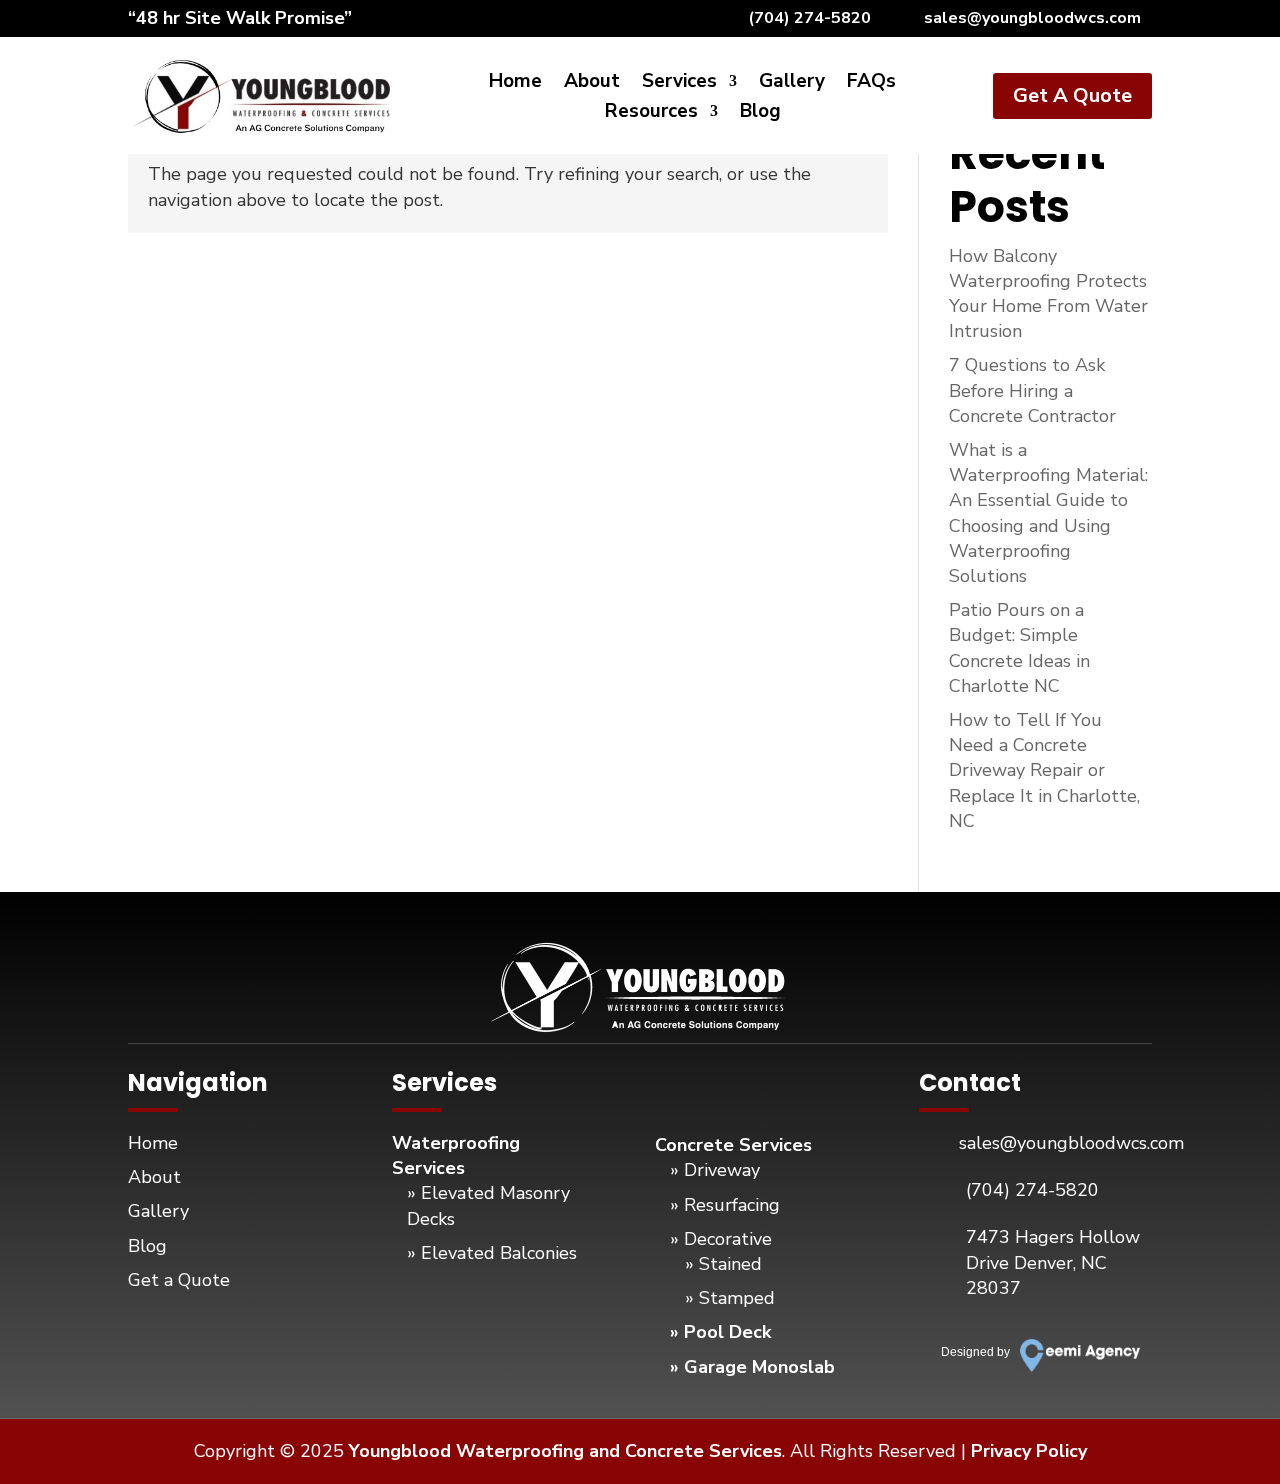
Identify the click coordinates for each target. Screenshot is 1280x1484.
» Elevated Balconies (492, 1253)
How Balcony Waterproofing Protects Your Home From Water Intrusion (1048, 294)
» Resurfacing (725, 1205)
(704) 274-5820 (809, 18)
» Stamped (730, 1298)
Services (679, 84)
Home (515, 84)
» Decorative (721, 1239)
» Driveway (715, 1170)
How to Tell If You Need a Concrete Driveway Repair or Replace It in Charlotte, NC (1044, 770)
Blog (760, 114)
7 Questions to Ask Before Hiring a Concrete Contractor (1032, 390)
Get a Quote (179, 1280)
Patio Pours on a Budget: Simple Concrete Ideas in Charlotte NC (1019, 648)
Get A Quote (1072, 95)
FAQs (871, 84)
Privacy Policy (1029, 1451)
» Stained (723, 1264)
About (592, 84)
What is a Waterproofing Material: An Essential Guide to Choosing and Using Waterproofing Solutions (1048, 513)
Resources (651, 114)
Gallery (792, 84)
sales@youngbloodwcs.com (1032, 18)
